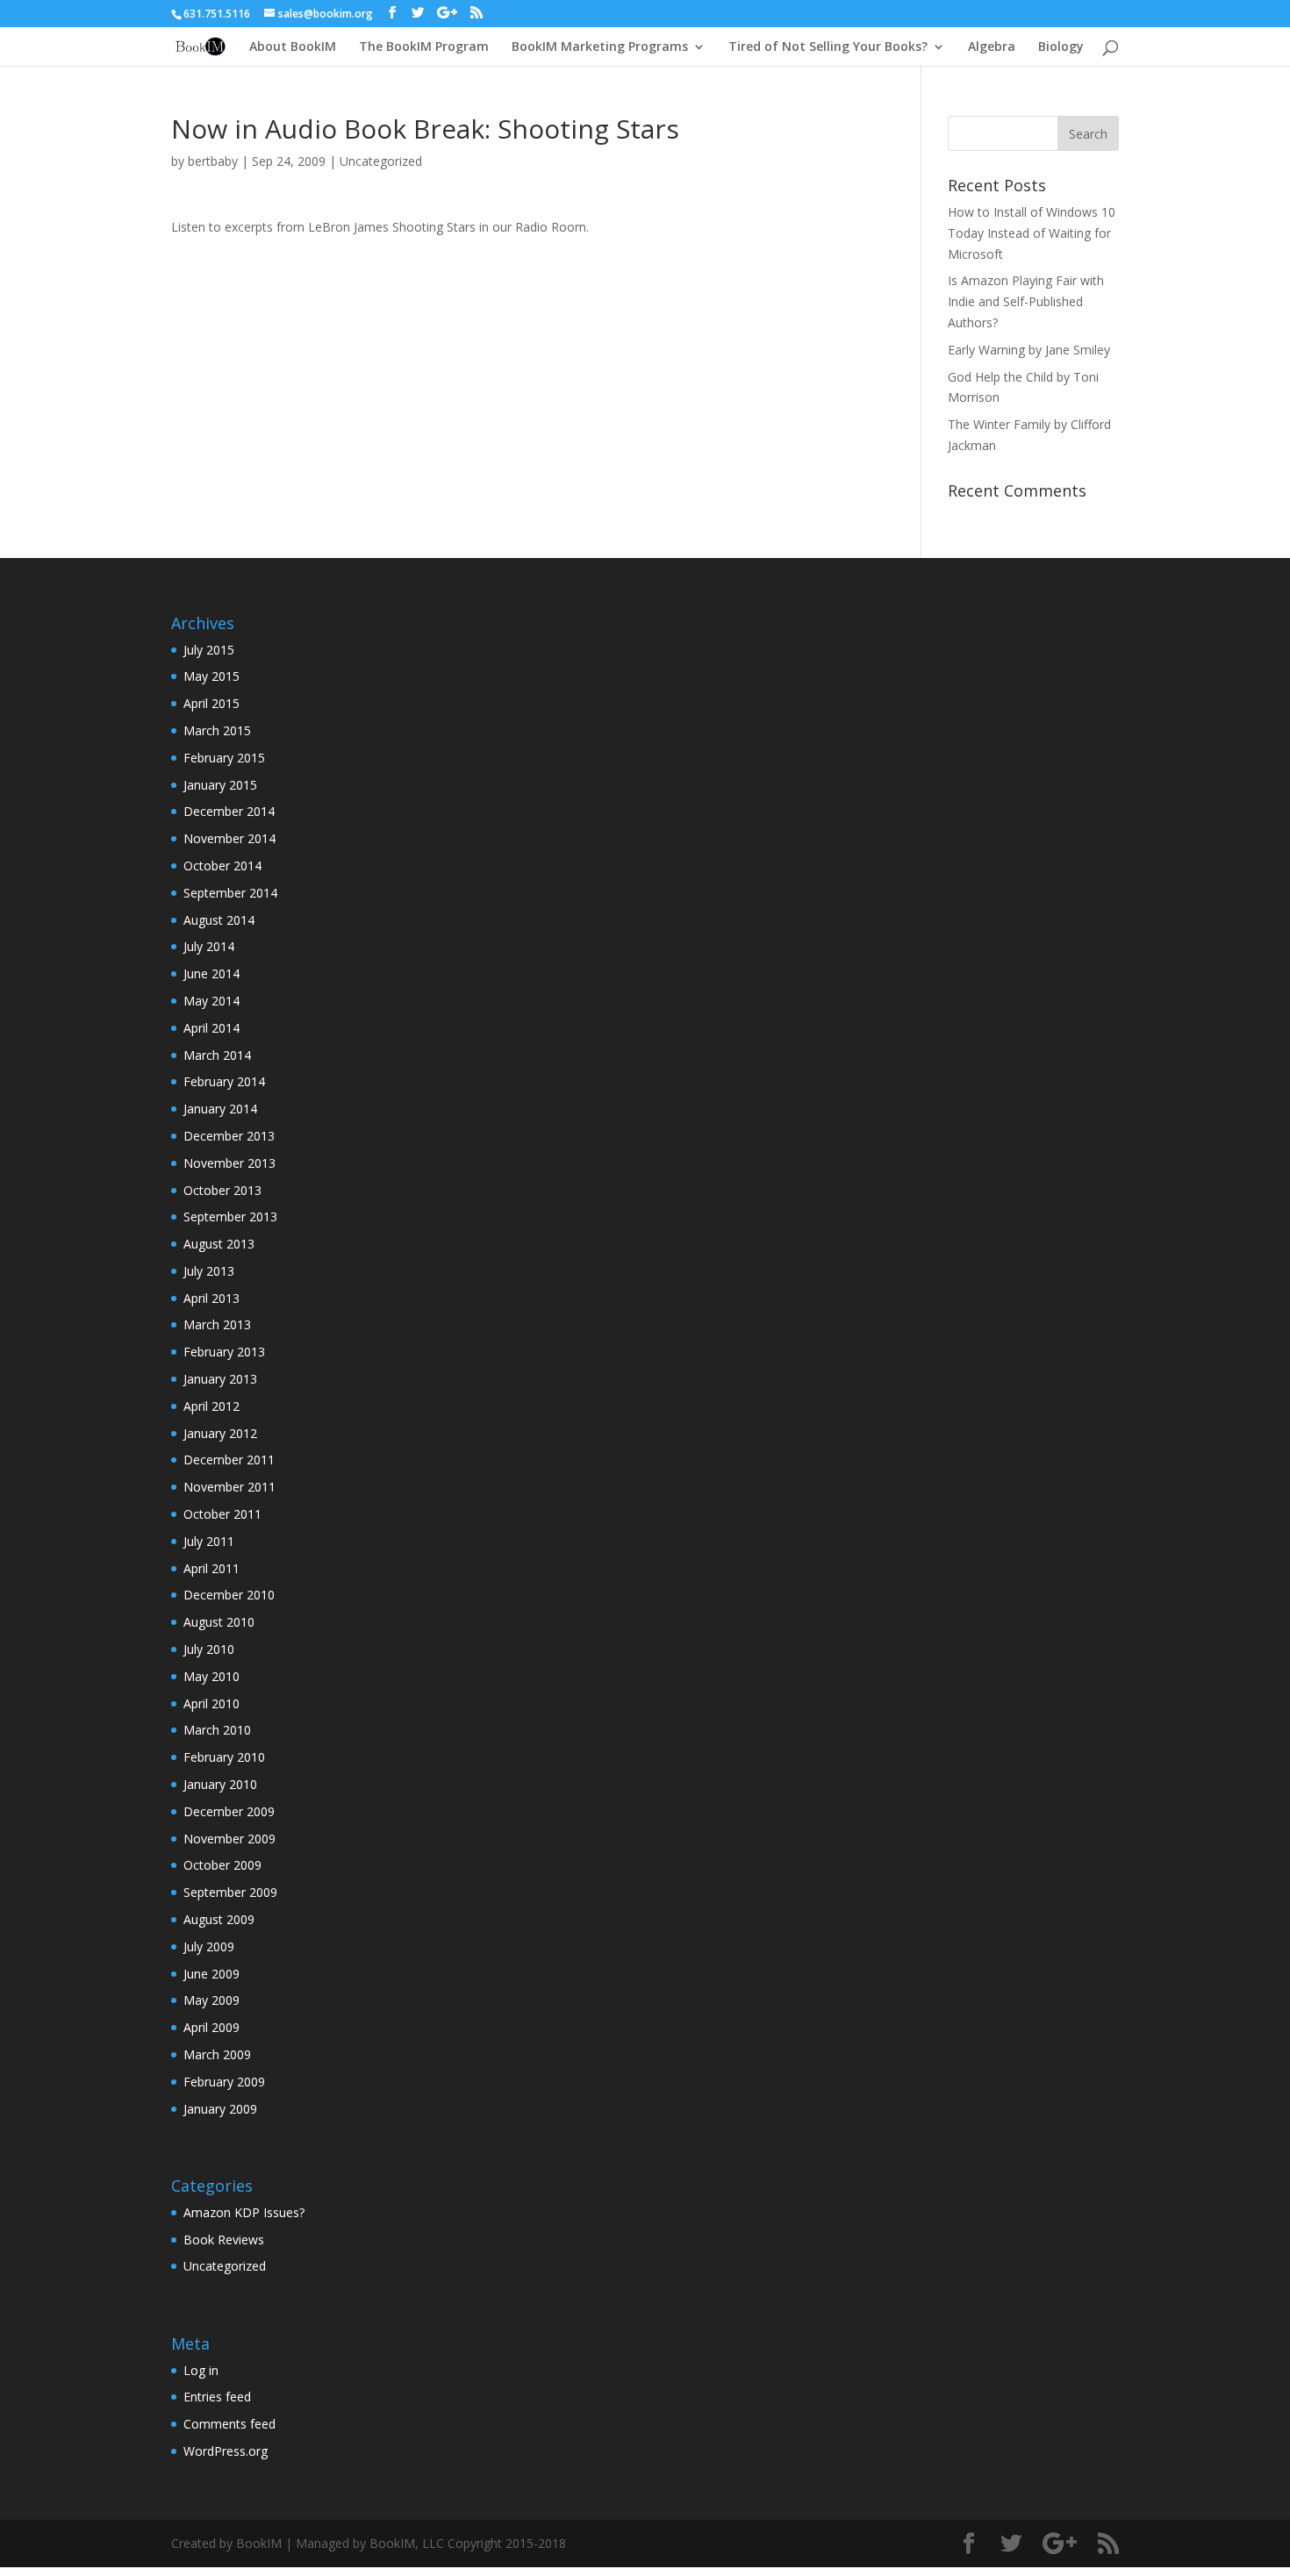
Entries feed (217, 2397)
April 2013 (211, 1298)
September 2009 (230, 1892)
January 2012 (220, 1433)
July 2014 (209, 946)
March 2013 (217, 1324)
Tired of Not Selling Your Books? (828, 47)
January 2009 (220, 2109)
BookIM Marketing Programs (600, 47)
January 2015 (220, 785)
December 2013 (229, 1136)
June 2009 (211, 1974)
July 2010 (209, 1649)
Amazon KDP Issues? (244, 2212)
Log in (201, 2370)
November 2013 (229, 1163)
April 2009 (211, 2027)
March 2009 (217, 2054)
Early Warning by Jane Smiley (1029, 350)
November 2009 (229, 1839)
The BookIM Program (424, 47)
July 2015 (209, 650)
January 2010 (220, 1784)
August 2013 (219, 1244)
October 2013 (222, 1190)
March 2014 (217, 1055)
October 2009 (222, 1865)
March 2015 (217, 730)
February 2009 (224, 2082)
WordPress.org (226, 2451)
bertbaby (213, 161)
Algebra (992, 47)
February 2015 (224, 758)
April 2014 (211, 1028)
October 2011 (222, 1514)
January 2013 (220, 1379)
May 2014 (211, 1001)
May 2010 (211, 1676)
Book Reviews (224, 2240)
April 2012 (211, 1406)
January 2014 (220, 1109)
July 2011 (209, 1541)
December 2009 (229, 1811)
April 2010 (211, 1703)
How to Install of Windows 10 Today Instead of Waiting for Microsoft (1032, 233)
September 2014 (230, 893)
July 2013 (209, 1271)
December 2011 (229, 1460)
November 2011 (229, 1487)
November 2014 (229, 838)
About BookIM (293, 47)
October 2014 (222, 866)
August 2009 (219, 1919)
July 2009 (209, 1946)
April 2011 (211, 1568)
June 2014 (211, 973)
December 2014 (229, 811)
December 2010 (229, 1595)
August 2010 (219, 1622)
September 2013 (230, 1216)
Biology (1061, 47)
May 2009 (211, 2000)
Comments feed (229, 2424)
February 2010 (224, 1757)
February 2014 (224, 1081)
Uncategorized (381, 161)
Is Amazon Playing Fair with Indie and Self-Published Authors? (1026, 301)
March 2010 (217, 1730)
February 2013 (224, 1352)
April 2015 (211, 703)
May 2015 (211, 676)
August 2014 (219, 920)
